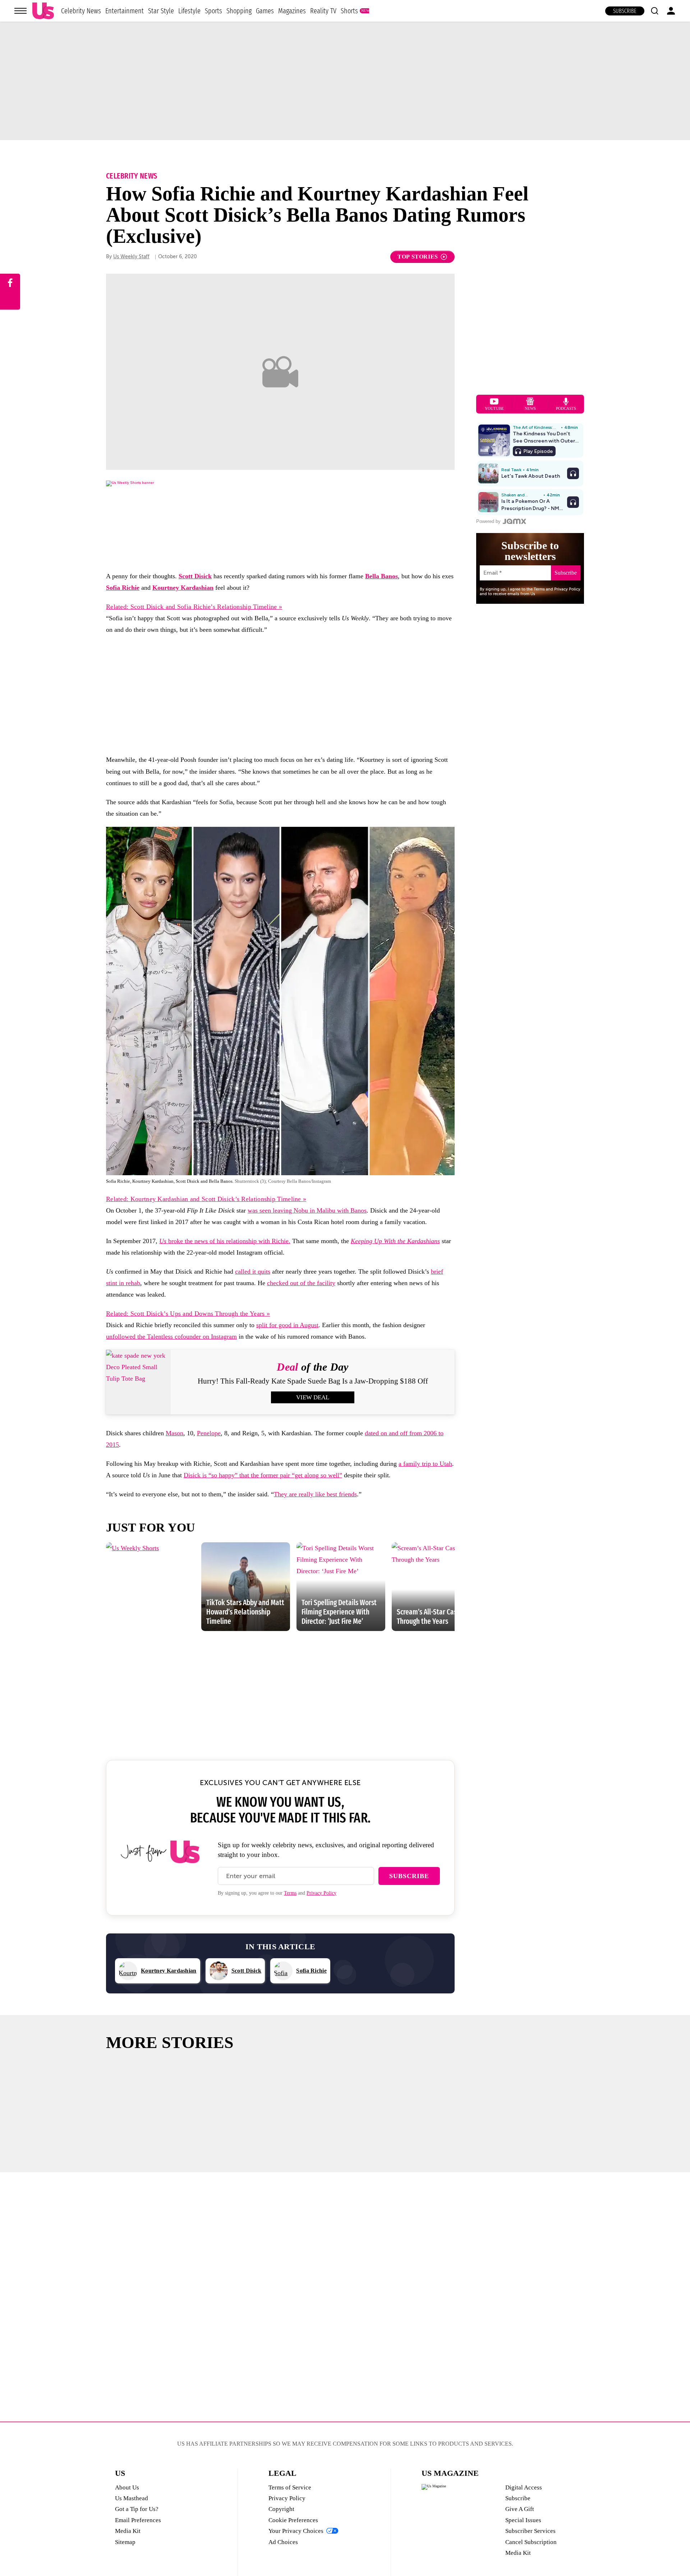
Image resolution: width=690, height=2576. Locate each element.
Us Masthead (132, 2498)
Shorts (349, 11)
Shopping (239, 11)
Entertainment (125, 11)
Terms (290, 1893)
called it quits (253, 1271)
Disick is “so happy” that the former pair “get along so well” (263, 1475)
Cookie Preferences (293, 2520)
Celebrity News (81, 11)
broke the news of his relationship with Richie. (225, 1241)
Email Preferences (138, 2520)
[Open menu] (20, 11)
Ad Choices (283, 2542)
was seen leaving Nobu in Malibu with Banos (307, 1210)
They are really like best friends (315, 1494)
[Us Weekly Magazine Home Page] (43, 11)
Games (265, 11)
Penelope (209, 1433)
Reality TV (323, 11)
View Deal (313, 1397)
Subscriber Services (530, 2531)
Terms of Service (290, 2487)
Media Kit (128, 2531)
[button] (654, 11)
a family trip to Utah (425, 1464)
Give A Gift (520, 2509)
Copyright (281, 2509)
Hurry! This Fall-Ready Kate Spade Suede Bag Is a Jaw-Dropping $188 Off (313, 1381)
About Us (127, 2487)
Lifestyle (189, 11)
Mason (174, 1433)
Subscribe (625, 11)
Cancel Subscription (531, 2542)
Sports (213, 11)
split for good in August (287, 1325)
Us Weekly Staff (131, 257)
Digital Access (524, 2487)
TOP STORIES (418, 257)
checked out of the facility (301, 1283)
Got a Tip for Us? (137, 2509)
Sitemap (125, 2542)
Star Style (161, 11)
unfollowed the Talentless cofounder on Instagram (171, 1336)
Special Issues (523, 2520)
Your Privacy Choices (296, 2531)
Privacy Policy (321, 1893)
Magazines (292, 11)
